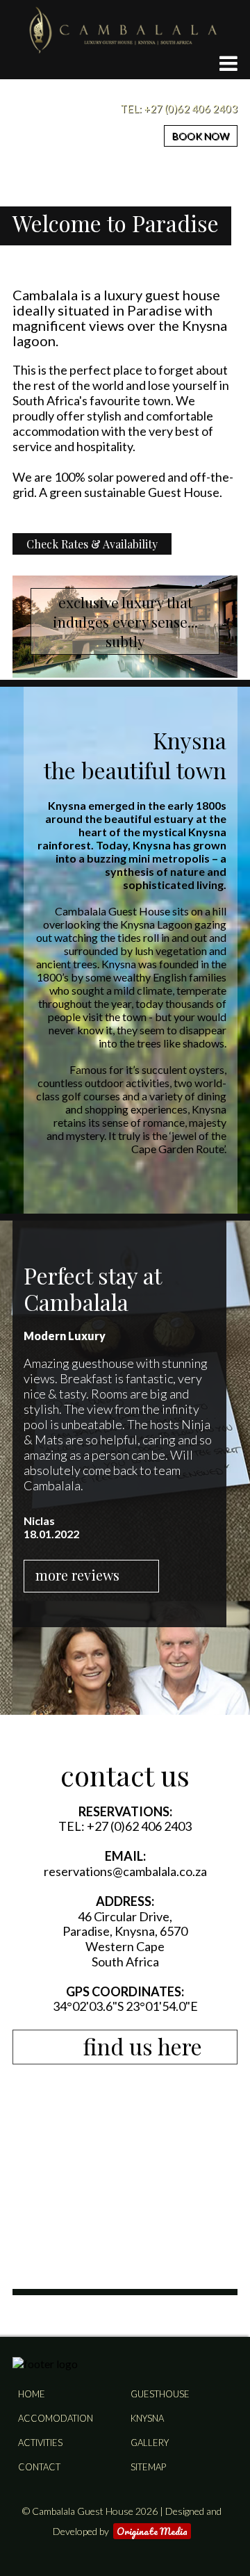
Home (32, 2394)
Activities (40, 2443)
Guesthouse (160, 2394)
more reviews (77, 1575)
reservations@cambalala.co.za (125, 1871)
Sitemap (148, 2467)
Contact (39, 2467)
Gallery (150, 2443)
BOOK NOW (201, 136)
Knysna (147, 2418)
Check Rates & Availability (92, 544)
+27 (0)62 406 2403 (191, 108)
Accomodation (56, 2418)
